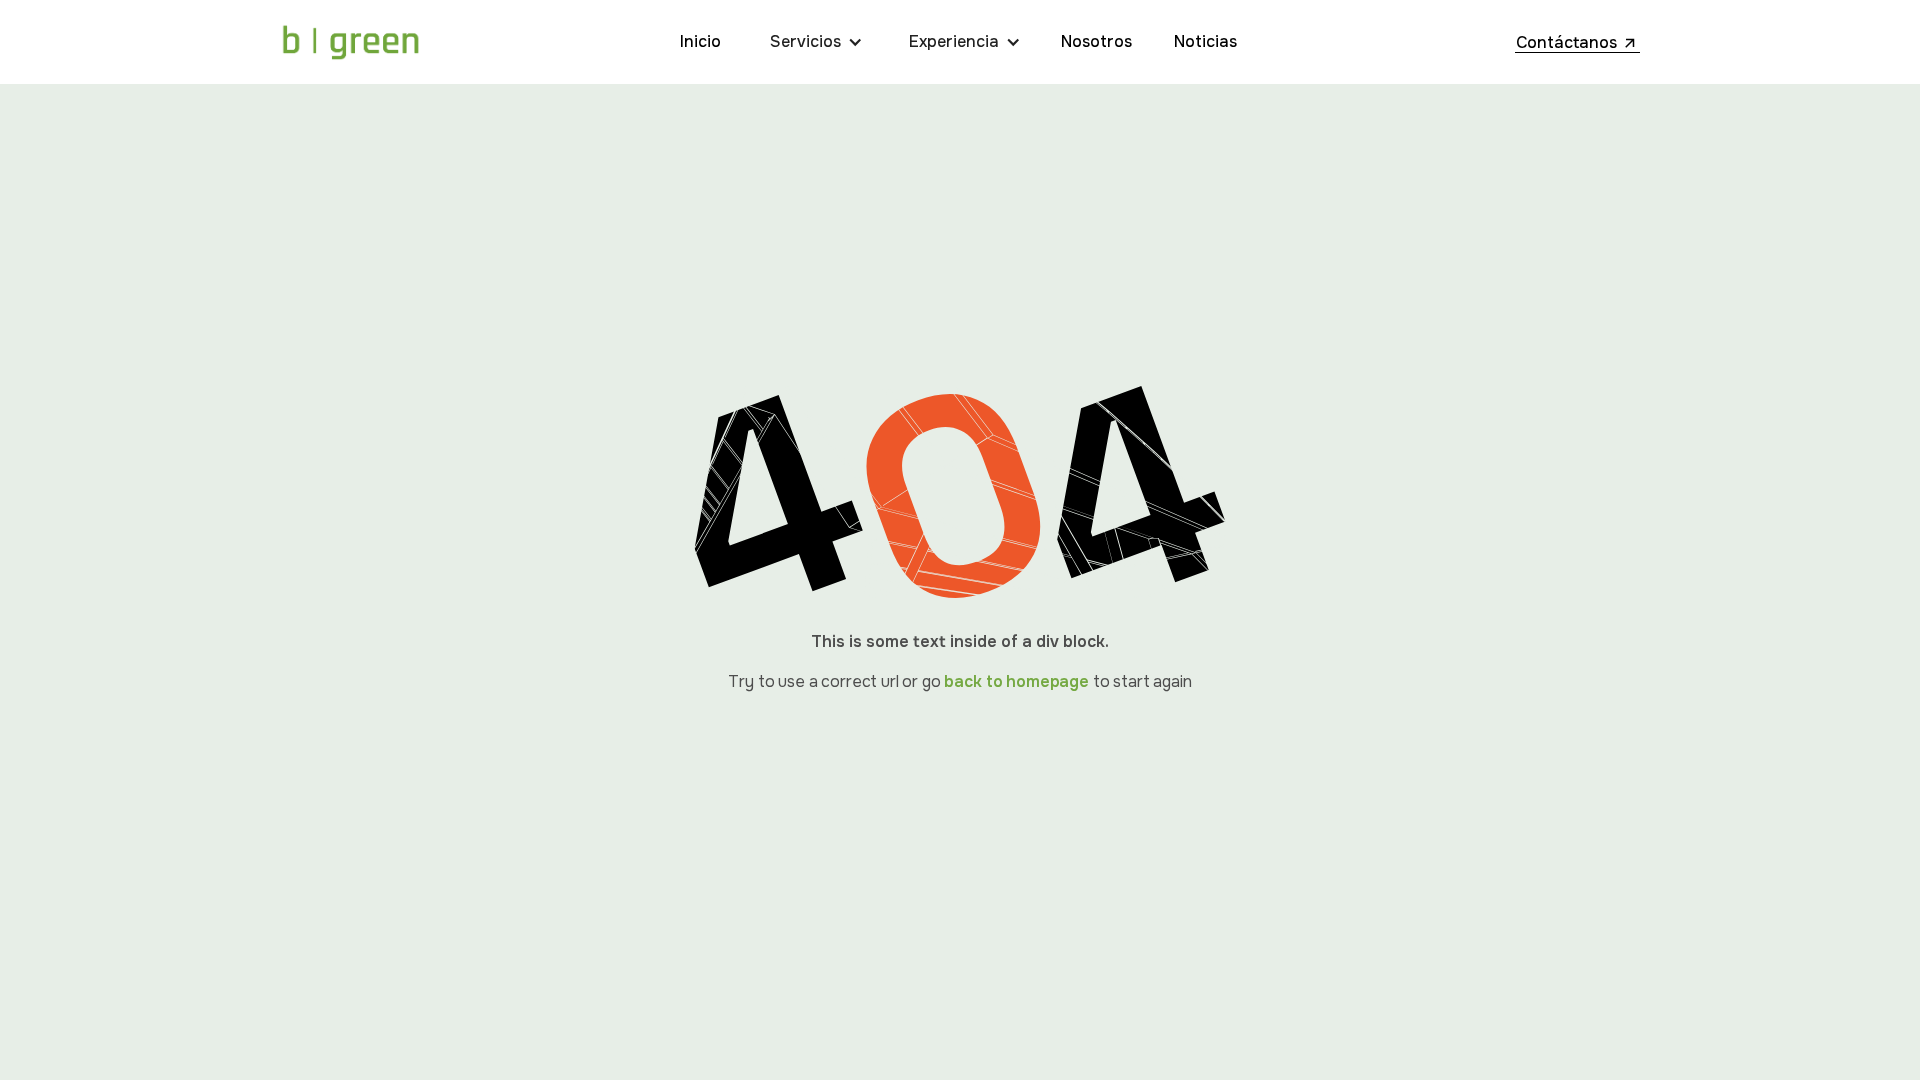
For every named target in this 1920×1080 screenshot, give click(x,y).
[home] (350, 42)
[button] (820, 42)
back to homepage (1016, 681)
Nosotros (1096, 41)
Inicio (700, 41)
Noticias (1205, 41)
